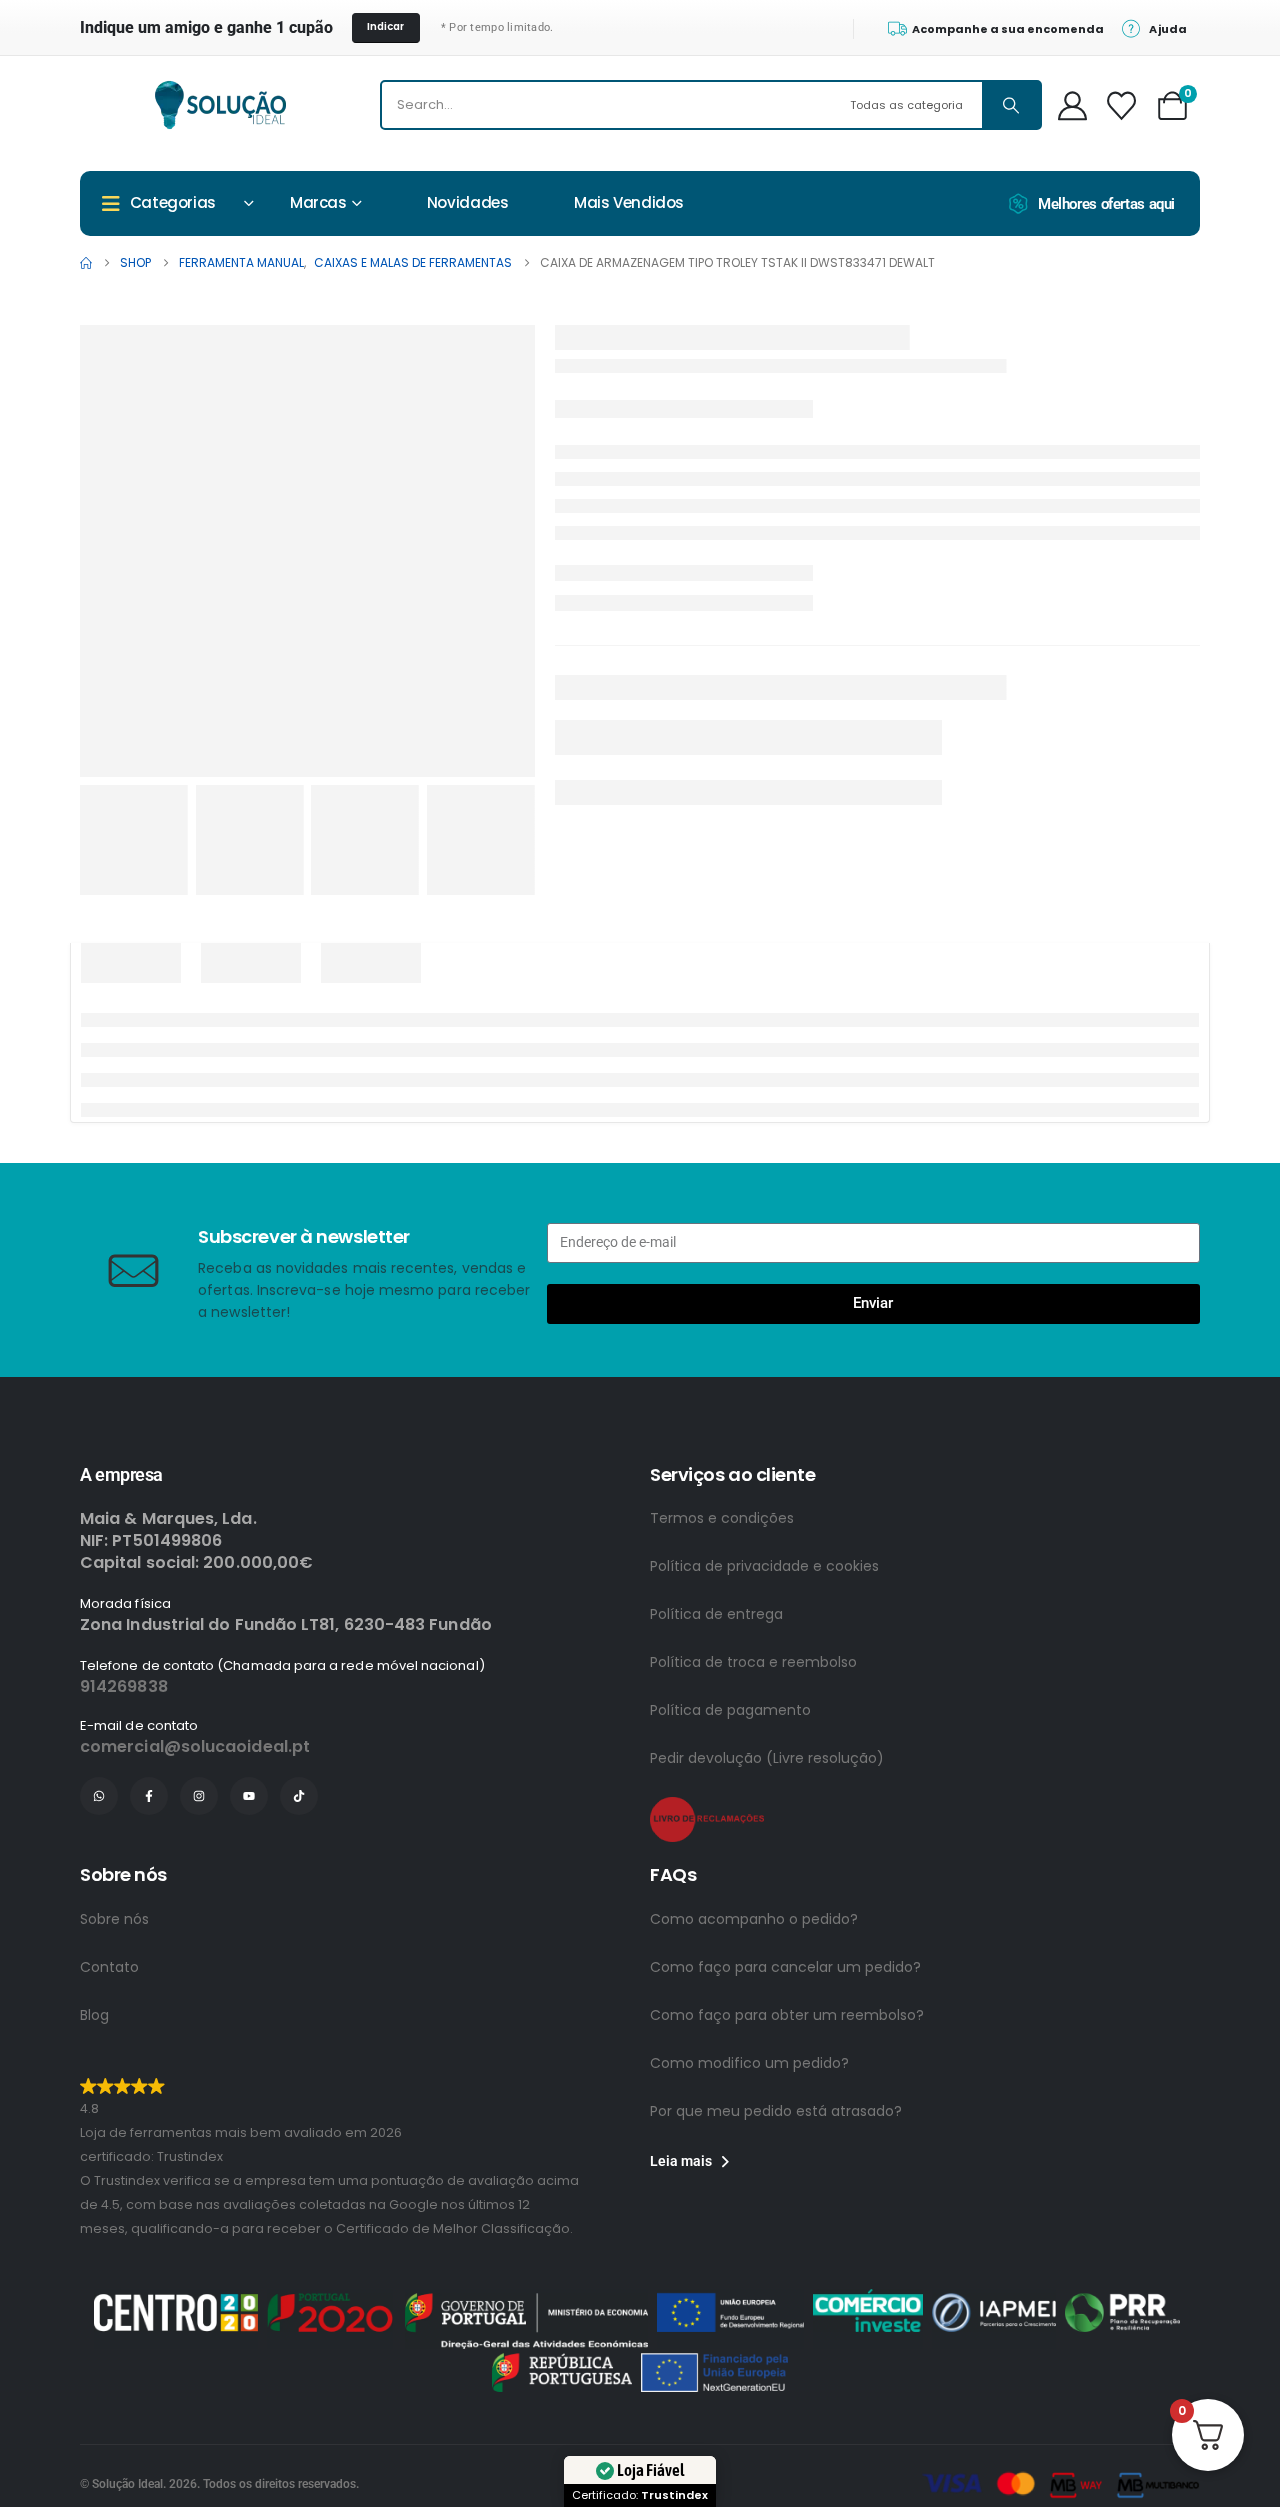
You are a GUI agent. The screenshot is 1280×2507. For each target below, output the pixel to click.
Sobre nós (114, 1919)
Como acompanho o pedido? (754, 1919)
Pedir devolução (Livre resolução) (767, 1758)
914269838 (124, 1686)
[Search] (1011, 105)
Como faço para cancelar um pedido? (785, 1967)
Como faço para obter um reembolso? (787, 2015)
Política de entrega (716, 1614)
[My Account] (1073, 105)
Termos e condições (722, 1518)
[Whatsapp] (99, 1796)
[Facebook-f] (149, 1796)
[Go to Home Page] (86, 263)
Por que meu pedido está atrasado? (776, 2111)
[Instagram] (199, 1796)
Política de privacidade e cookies (764, 1566)
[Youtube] (249, 1796)
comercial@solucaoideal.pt (195, 1746)
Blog (94, 2015)
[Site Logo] (220, 105)
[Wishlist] (1121, 105)
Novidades (468, 202)
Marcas (318, 202)
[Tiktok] (299, 1796)
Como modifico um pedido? (749, 2063)
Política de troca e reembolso (753, 1662)
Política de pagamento (730, 1710)
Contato (109, 1967)
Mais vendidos (629, 202)
